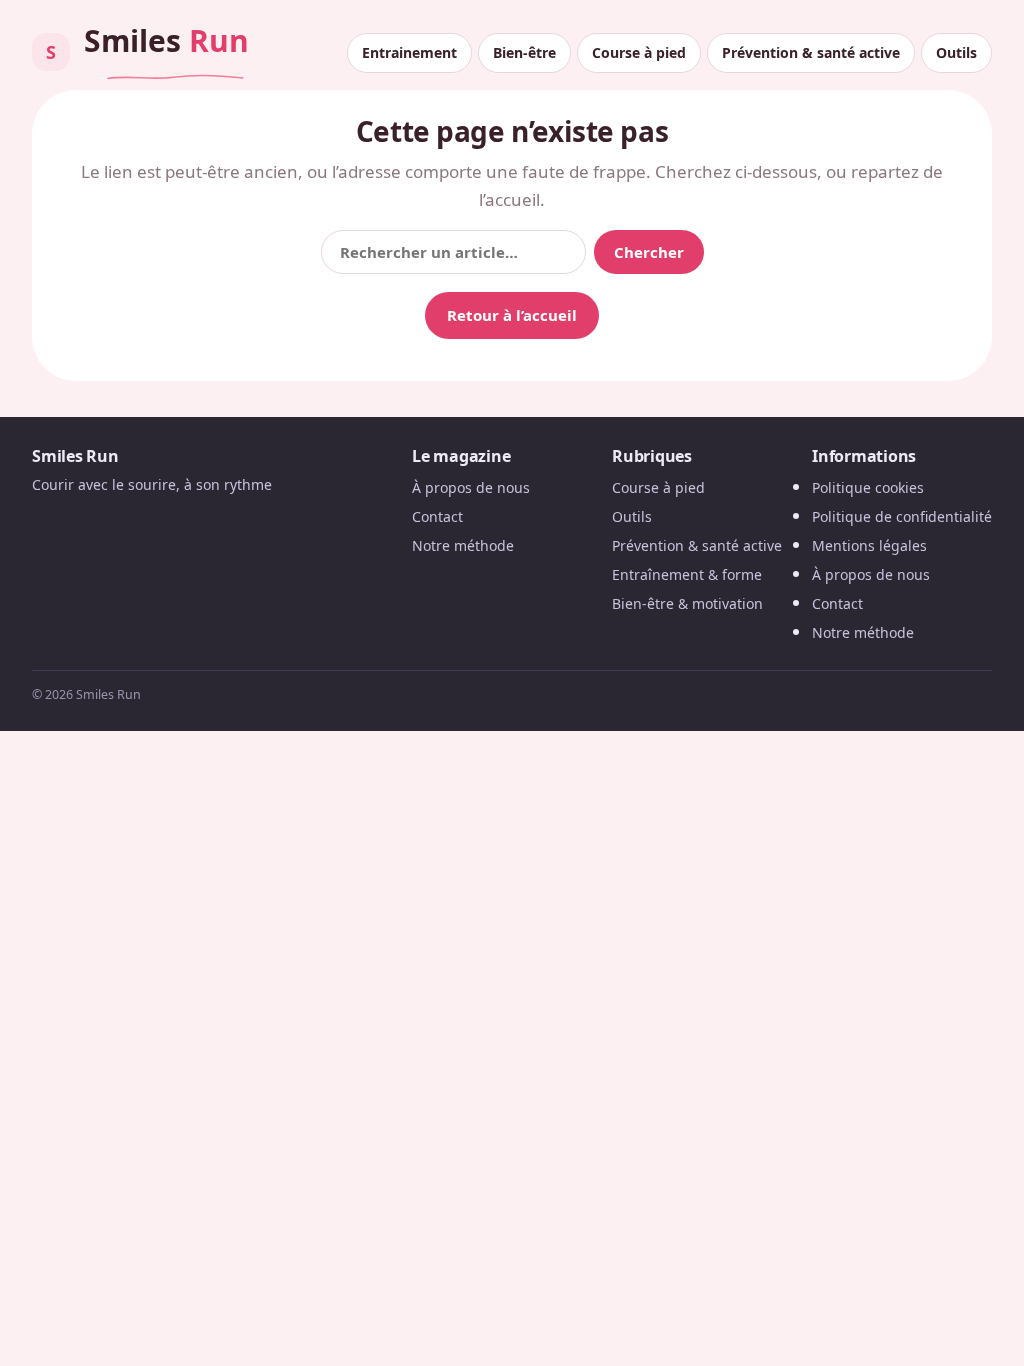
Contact (437, 516)
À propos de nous (471, 487)
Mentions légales (869, 545)
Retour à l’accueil (512, 315)
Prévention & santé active (811, 52)
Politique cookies (868, 487)
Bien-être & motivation (687, 603)
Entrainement (409, 52)
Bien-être (524, 52)
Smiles (147, 45)
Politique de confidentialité (902, 516)
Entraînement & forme (687, 574)
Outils (956, 52)
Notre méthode (463, 545)
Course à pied (639, 52)
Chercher (649, 252)
